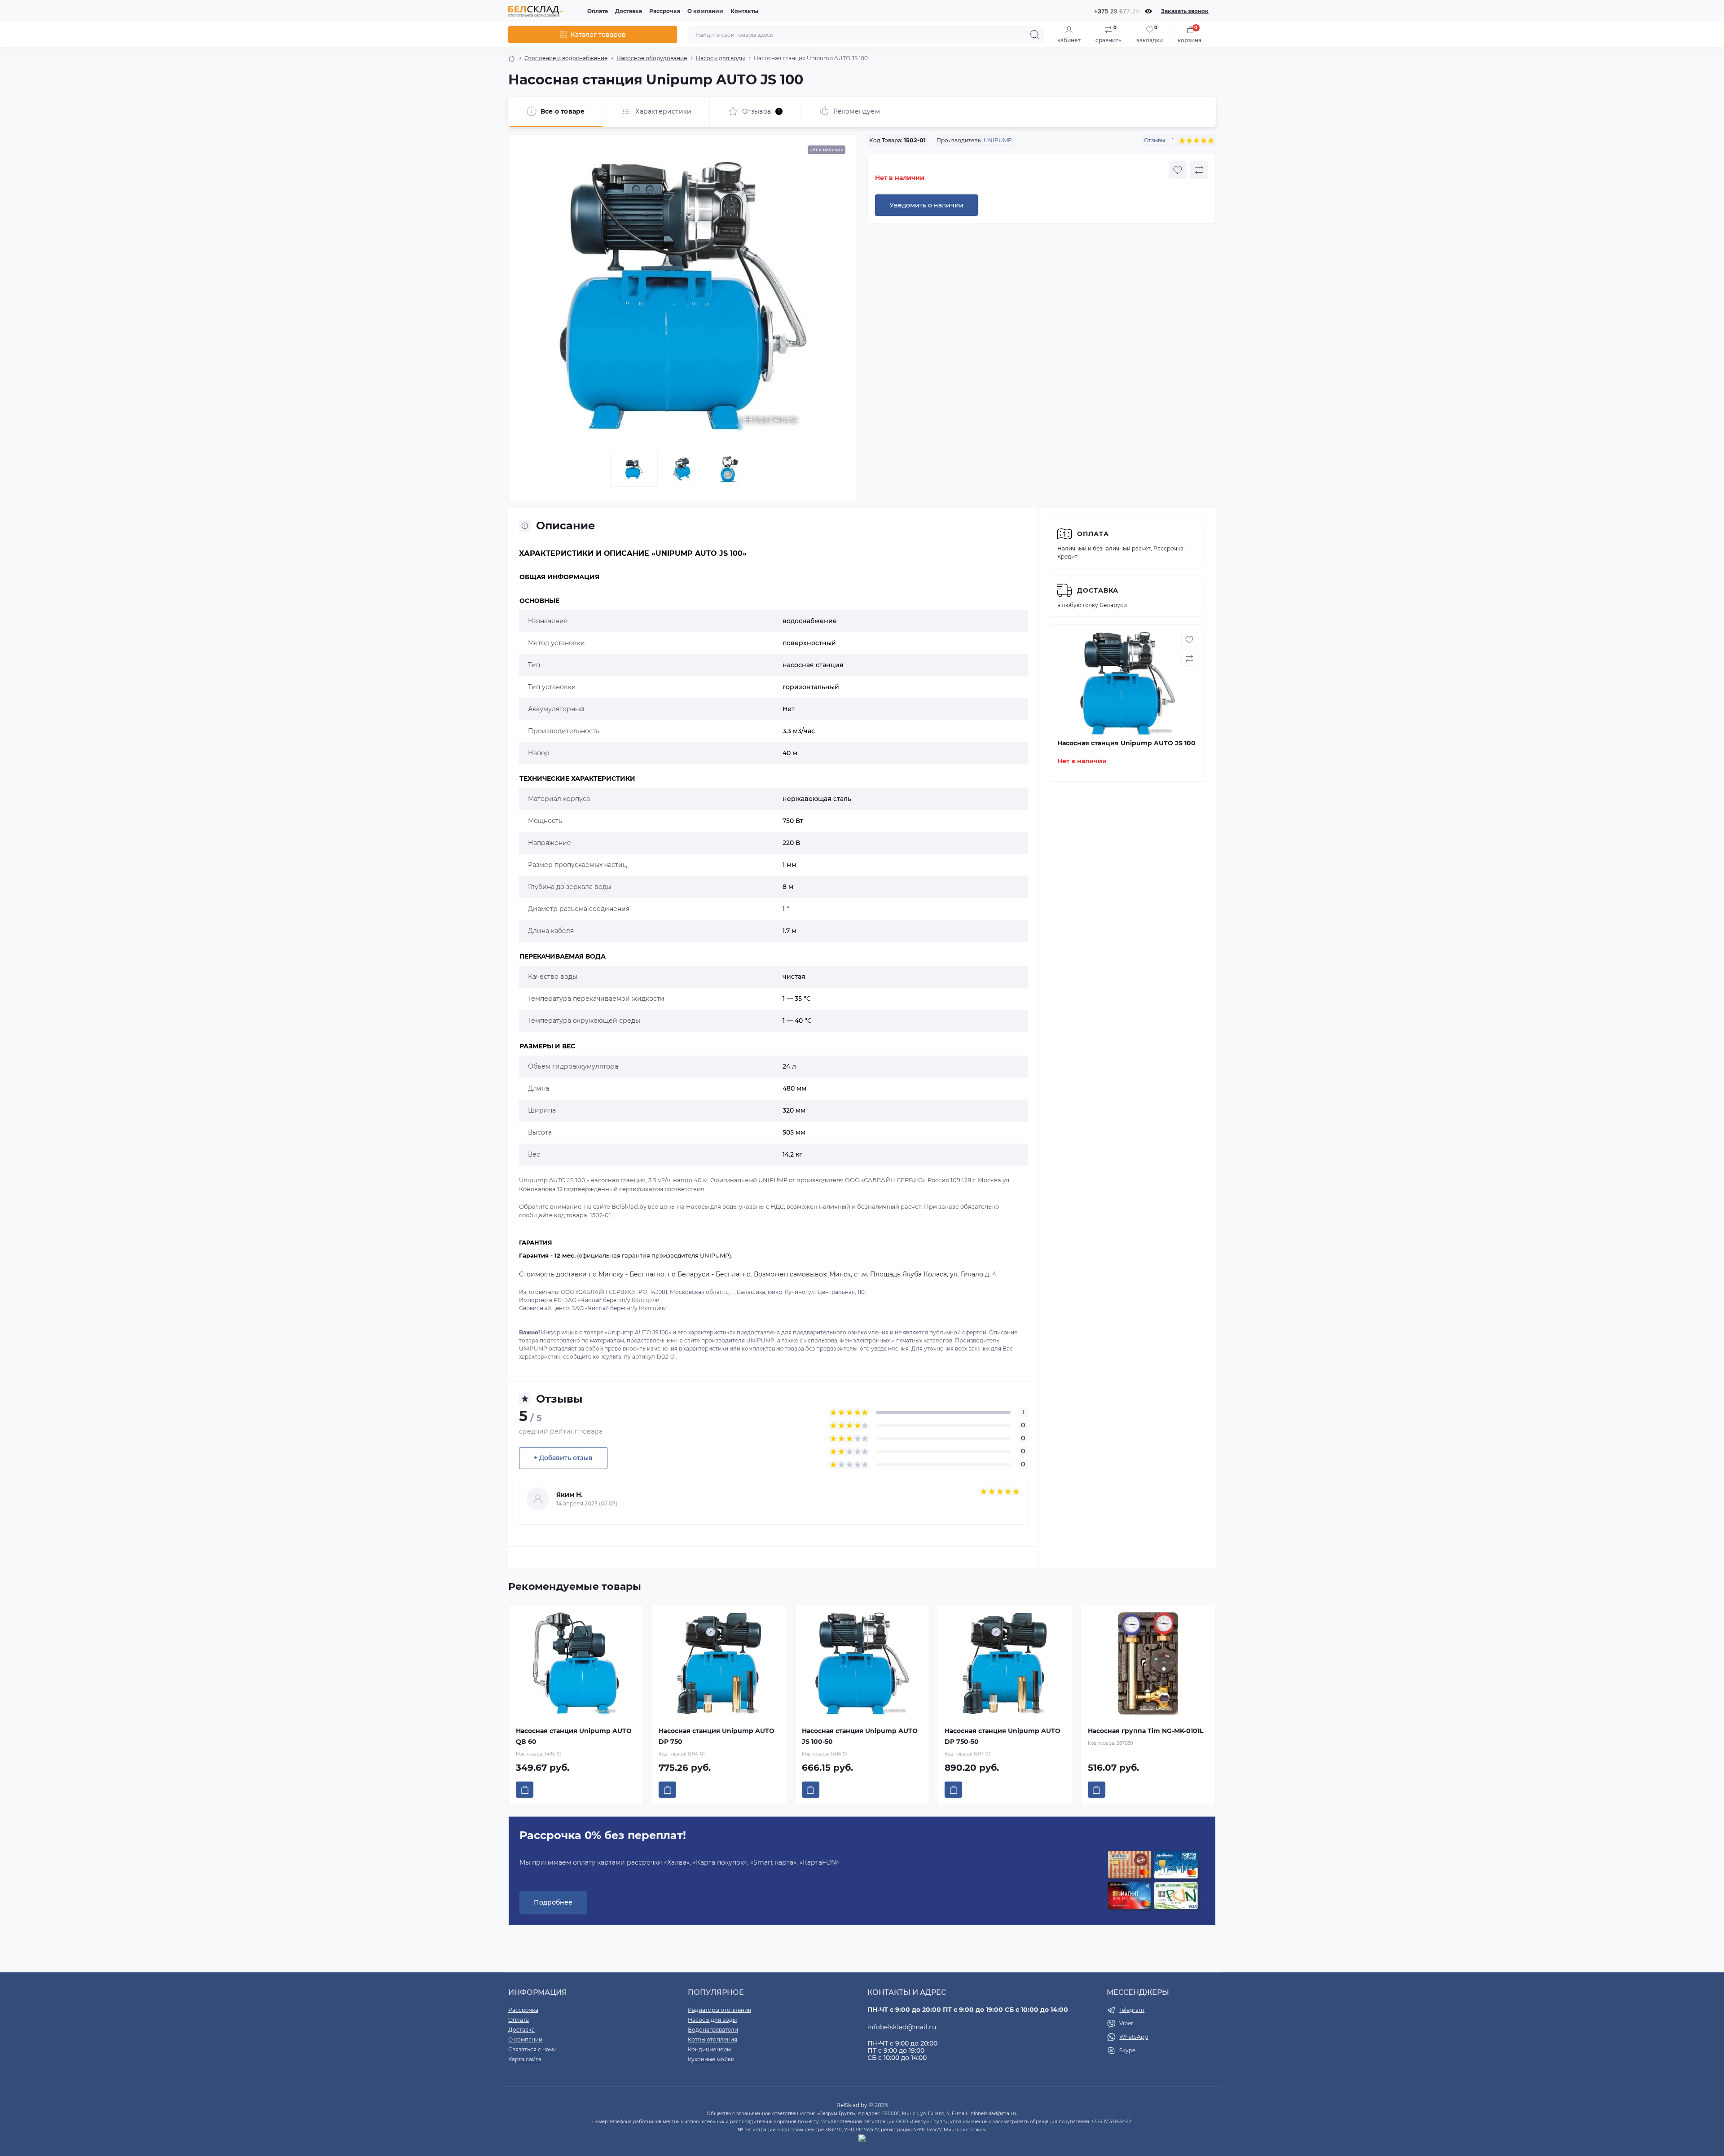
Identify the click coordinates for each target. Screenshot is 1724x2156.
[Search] (1035, 35)
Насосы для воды (720, 58)
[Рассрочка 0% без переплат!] (1153, 1881)
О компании (705, 11)
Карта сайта (525, 2059)
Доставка (629, 11)
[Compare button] (1199, 170)
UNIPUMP (998, 140)
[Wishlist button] (1178, 170)
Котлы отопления (712, 2039)
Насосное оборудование (652, 58)
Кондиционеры (709, 2049)
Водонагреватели (713, 2030)
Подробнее (553, 1902)
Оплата (598, 11)
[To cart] (525, 1790)
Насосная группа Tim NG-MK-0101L (1146, 1731)
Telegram (1132, 2010)
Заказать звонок (1185, 11)
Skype (1127, 2050)
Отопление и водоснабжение (566, 58)
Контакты (744, 11)
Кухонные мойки (711, 2059)
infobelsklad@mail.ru (902, 2027)
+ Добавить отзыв (563, 1458)
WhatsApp (1134, 2037)
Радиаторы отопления (719, 2010)
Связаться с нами (532, 2049)
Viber (1126, 2023)
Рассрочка (665, 11)
